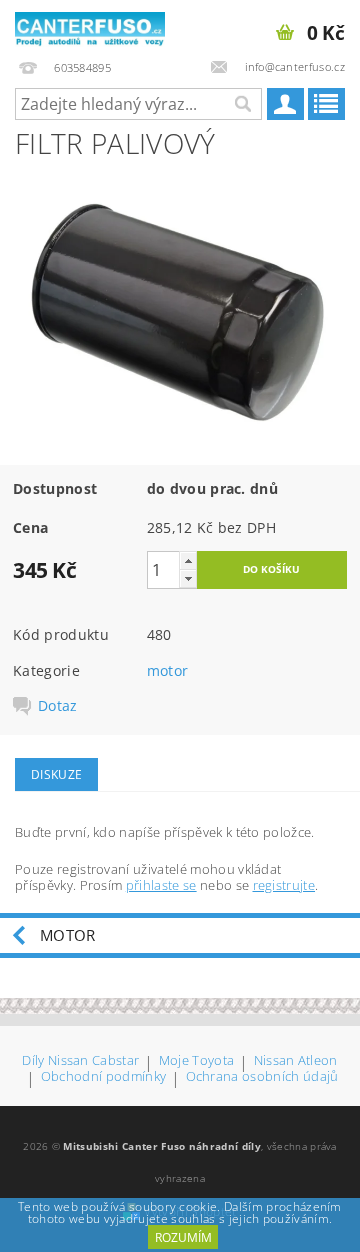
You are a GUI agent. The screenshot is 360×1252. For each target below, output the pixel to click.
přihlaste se (161, 885)
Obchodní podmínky (103, 1077)
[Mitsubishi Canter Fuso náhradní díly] (90, 26)
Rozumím (183, 1237)
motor (168, 670)
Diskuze (56, 774)
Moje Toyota (197, 1061)
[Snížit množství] (188, 578)
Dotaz (58, 706)
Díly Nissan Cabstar (80, 1061)
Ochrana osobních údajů (262, 1077)
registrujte (284, 885)
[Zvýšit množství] (188, 560)
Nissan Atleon (296, 1061)
